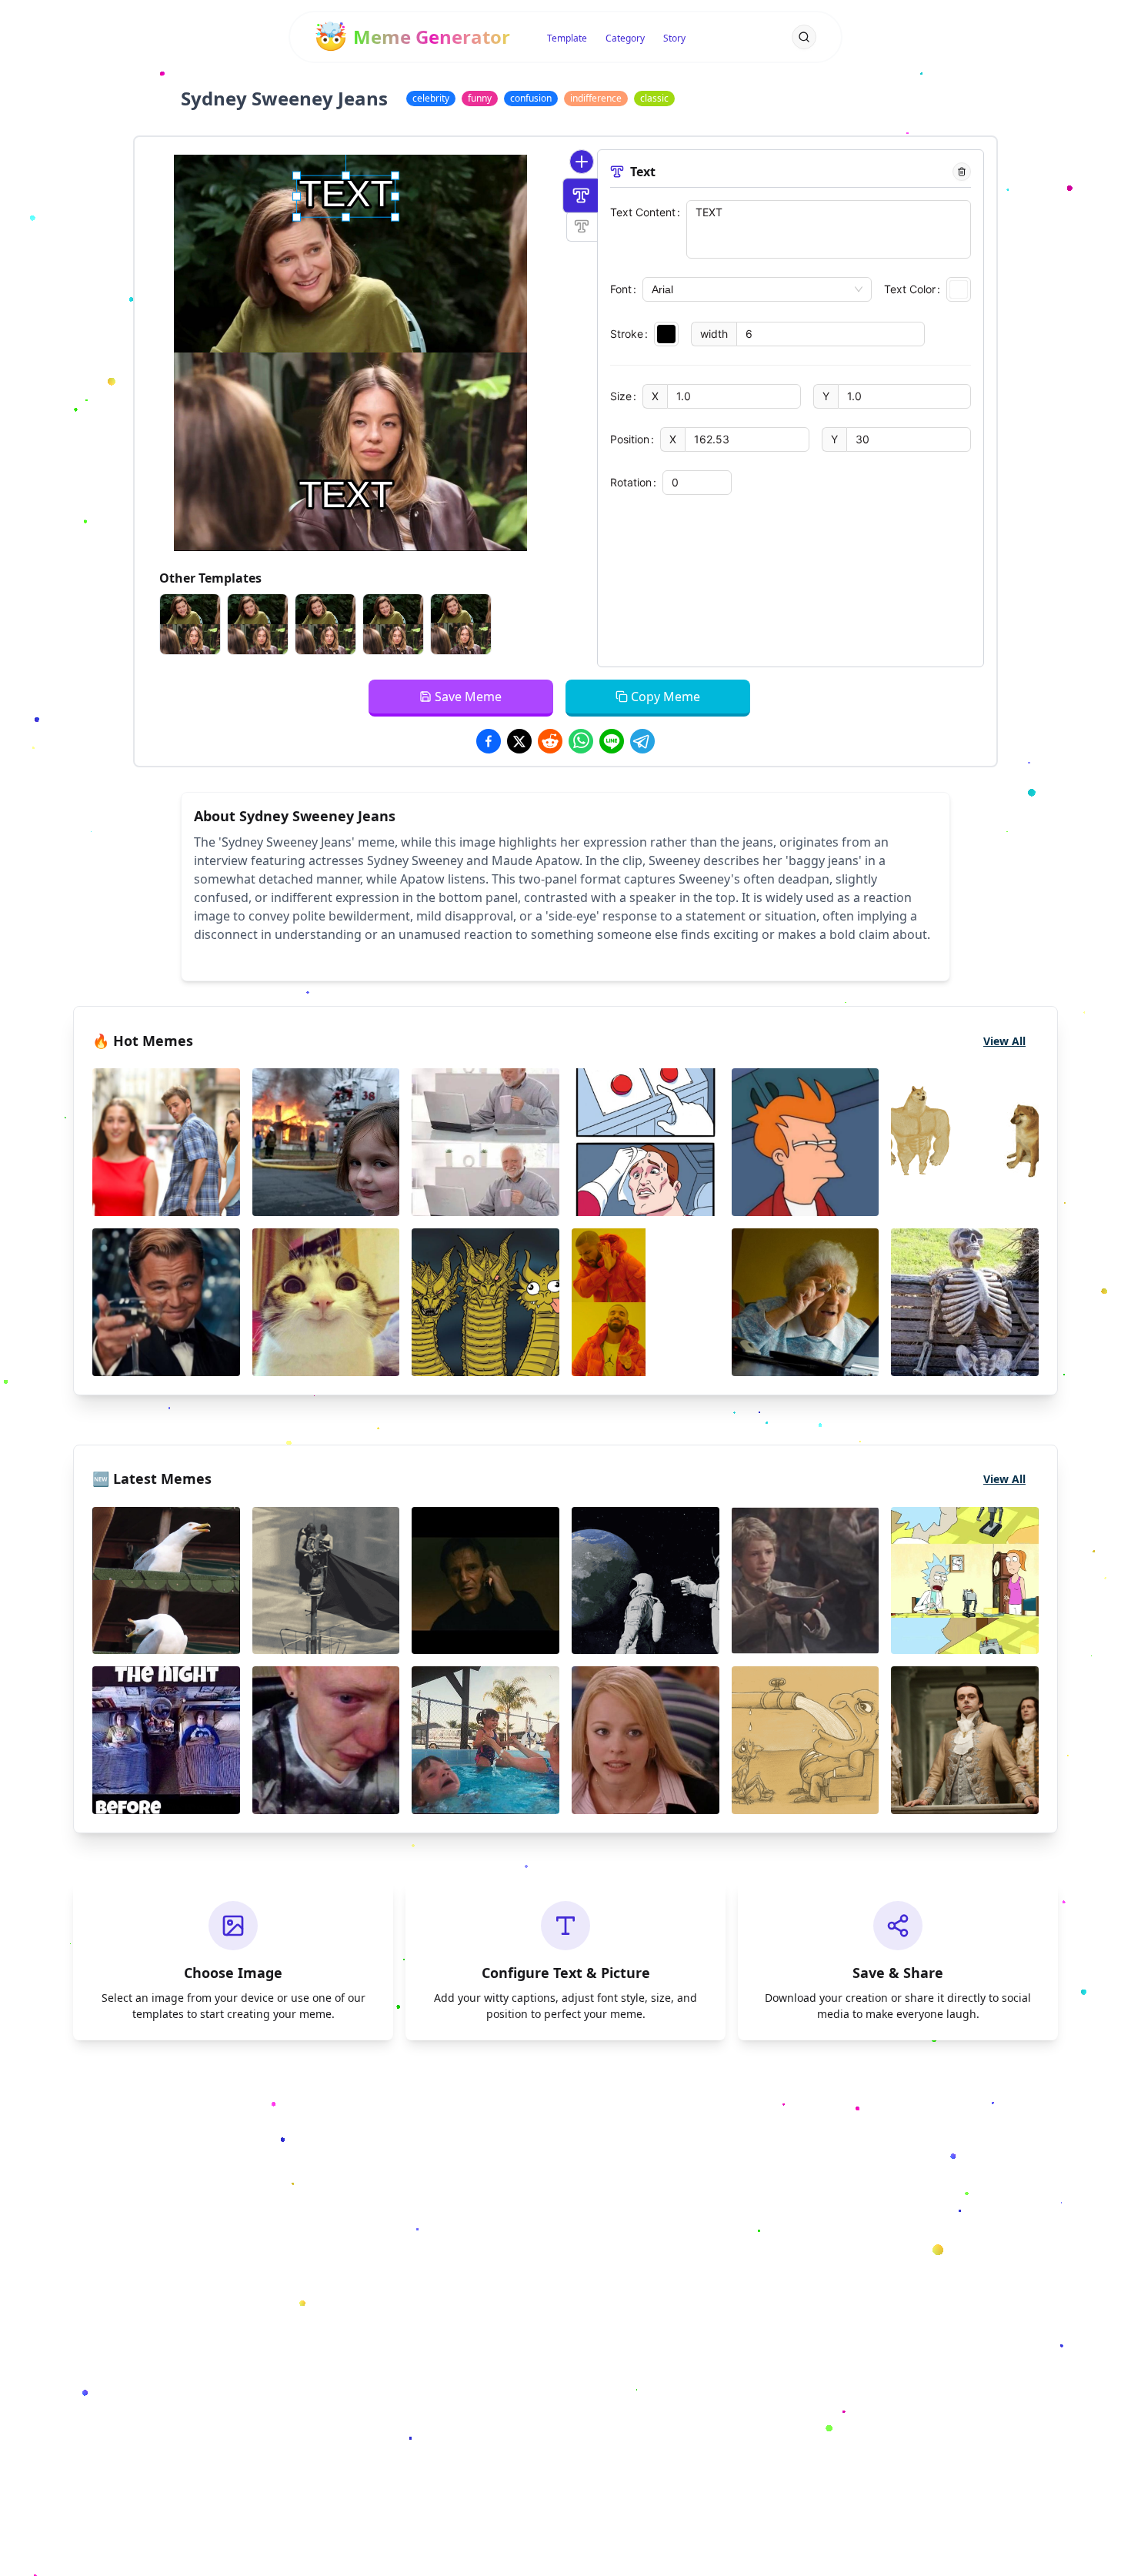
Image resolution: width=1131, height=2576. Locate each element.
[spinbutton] (831, 334)
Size (621, 396)
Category (625, 38)
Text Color (910, 289)
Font (621, 289)
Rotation (631, 482)
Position (630, 439)
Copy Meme (666, 697)
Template (567, 38)
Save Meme (468, 697)
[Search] (804, 37)
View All (1004, 1041)
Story (674, 38)
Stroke (627, 334)
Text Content (643, 212)
